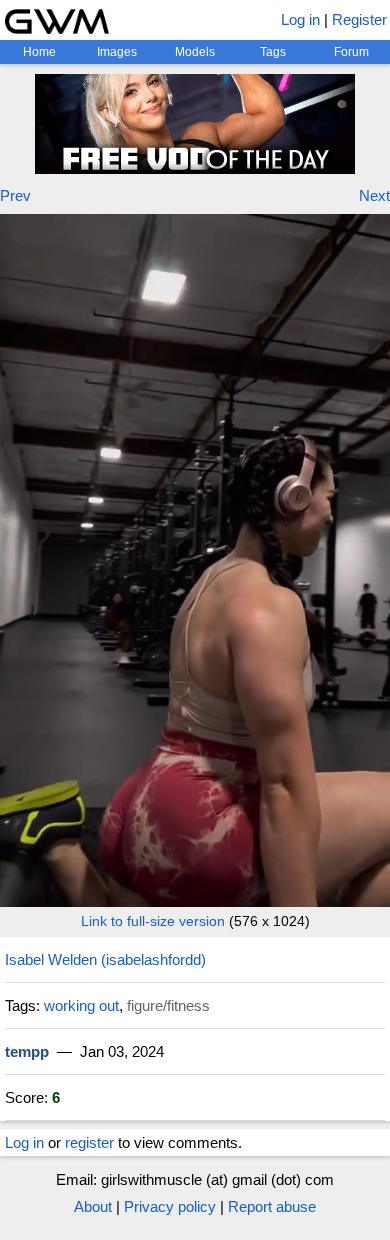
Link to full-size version (153, 921)
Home (39, 52)
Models (195, 52)
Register (359, 19)
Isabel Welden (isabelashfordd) (105, 959)
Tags (273, 52)
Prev (15, 195)
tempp (27, 1051)
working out (81, 1005)
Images (117, 52)
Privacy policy (170, 1206)
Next (374, 195)
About (93, 1206)
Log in (300, 19)
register (89, 1142)
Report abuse (272, 1206)
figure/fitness (168, 1005)
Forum (351, 52)
